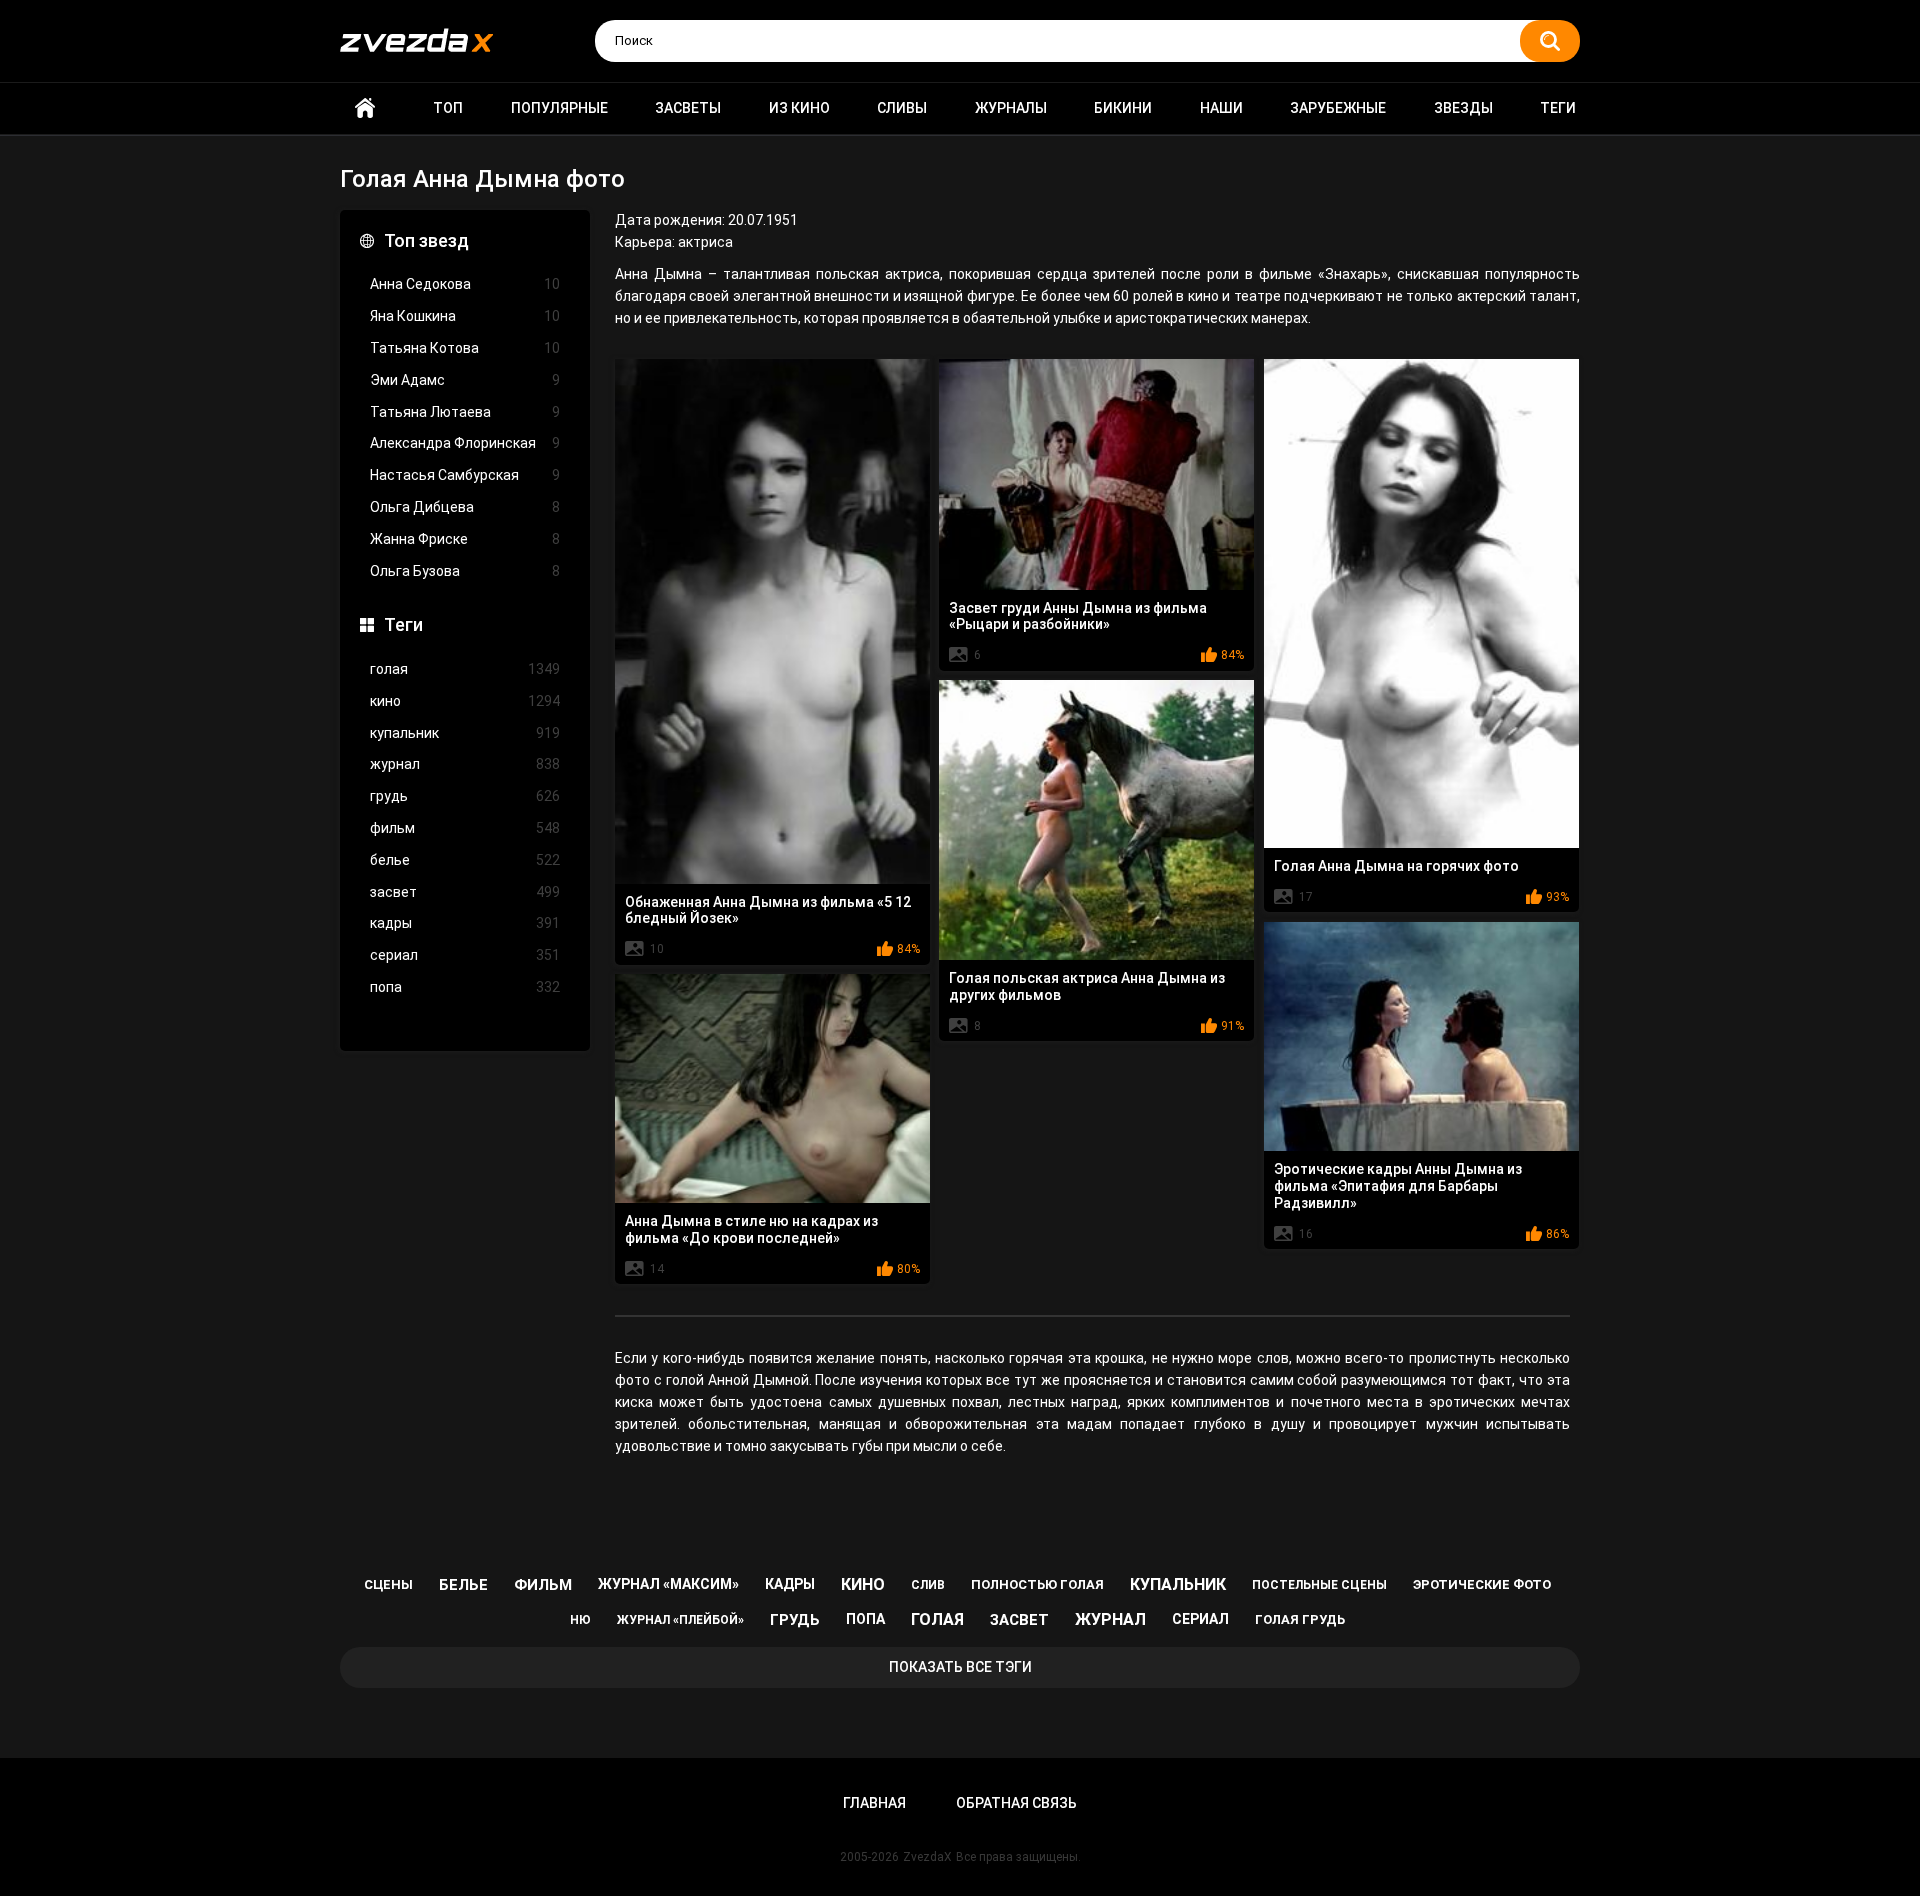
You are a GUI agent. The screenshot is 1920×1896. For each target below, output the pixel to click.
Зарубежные (1338, 108)
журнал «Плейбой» (680, 1620)
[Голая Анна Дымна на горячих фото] (1421, 603)
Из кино (799, 108)
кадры (465, 923)
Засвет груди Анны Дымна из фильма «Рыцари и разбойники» (1078, 616)
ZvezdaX (927, 1857)
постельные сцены (1319, 1585)
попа (465, 987)
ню (580, 1620)
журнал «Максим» (668, 1584)
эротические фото (1482, 1584)
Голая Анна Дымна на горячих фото (1396, 866)
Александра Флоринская (465, 443)
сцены (388, 1584)
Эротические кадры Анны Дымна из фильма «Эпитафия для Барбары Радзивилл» (1398, 1186)
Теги (1558, 108)
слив (928, 1585)
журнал (465, 764)
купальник (465, 733)
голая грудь (1300, 1619)
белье (465, 860)
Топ (448, 108)
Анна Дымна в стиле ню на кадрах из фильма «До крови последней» (751, 1229)
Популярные (559, 108)
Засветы (688, 108)
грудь (465, 796)
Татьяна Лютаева (465, 412)
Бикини (1123, 108)
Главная (365, 108)
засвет (465, 892)
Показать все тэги (960, 1667)
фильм (465, 828)
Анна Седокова (465, 284)
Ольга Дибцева (465, 507)
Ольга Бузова (465, 571)
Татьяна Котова (465, 348)
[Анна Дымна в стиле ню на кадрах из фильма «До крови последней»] (772, 1089)
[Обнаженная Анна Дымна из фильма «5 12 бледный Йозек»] (772, 621)
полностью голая (1037, 1584)
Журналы (1011, 108)
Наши (1221, 108)
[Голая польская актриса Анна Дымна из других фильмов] (1096, 820)
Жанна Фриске (465, 539)
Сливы (902, 108)
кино (465, 701)
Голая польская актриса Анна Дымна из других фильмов (1087, 986)
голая (465, 669)
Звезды (1463, 108)
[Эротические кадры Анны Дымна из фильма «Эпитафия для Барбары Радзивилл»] (1421, 1037)
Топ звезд (426, 240)
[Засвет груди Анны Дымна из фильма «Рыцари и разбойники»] (1096, 474)
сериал (465, 955)
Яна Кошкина (465, 316)
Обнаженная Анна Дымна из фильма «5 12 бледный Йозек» (768, 910)
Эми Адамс (465, 380)
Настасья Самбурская (465, 475)
